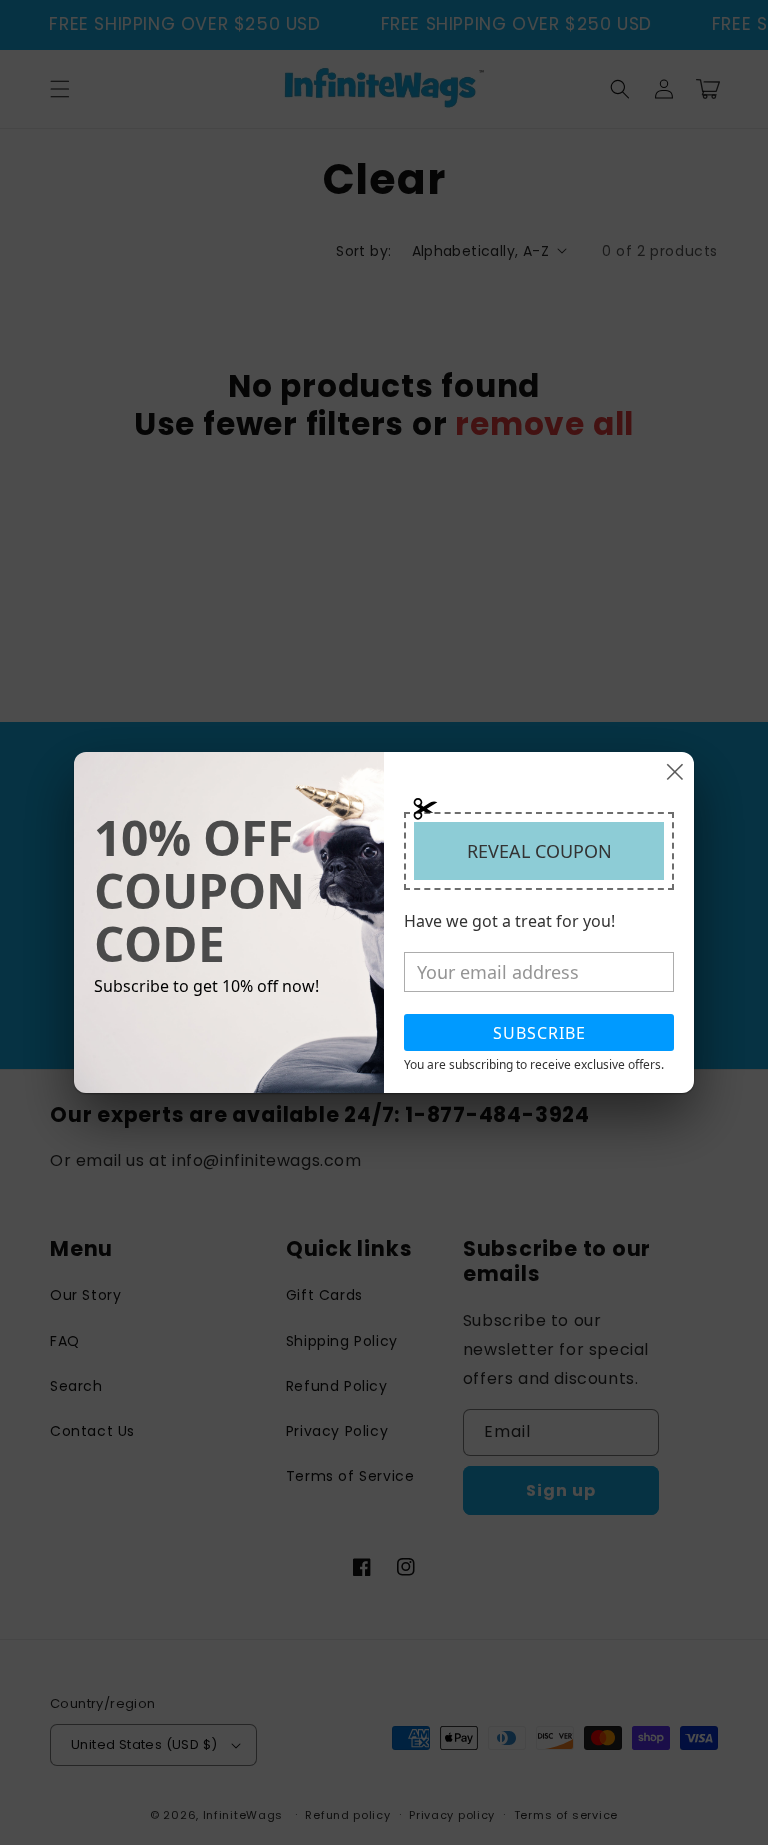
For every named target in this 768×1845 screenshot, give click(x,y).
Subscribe (539, 1033)
